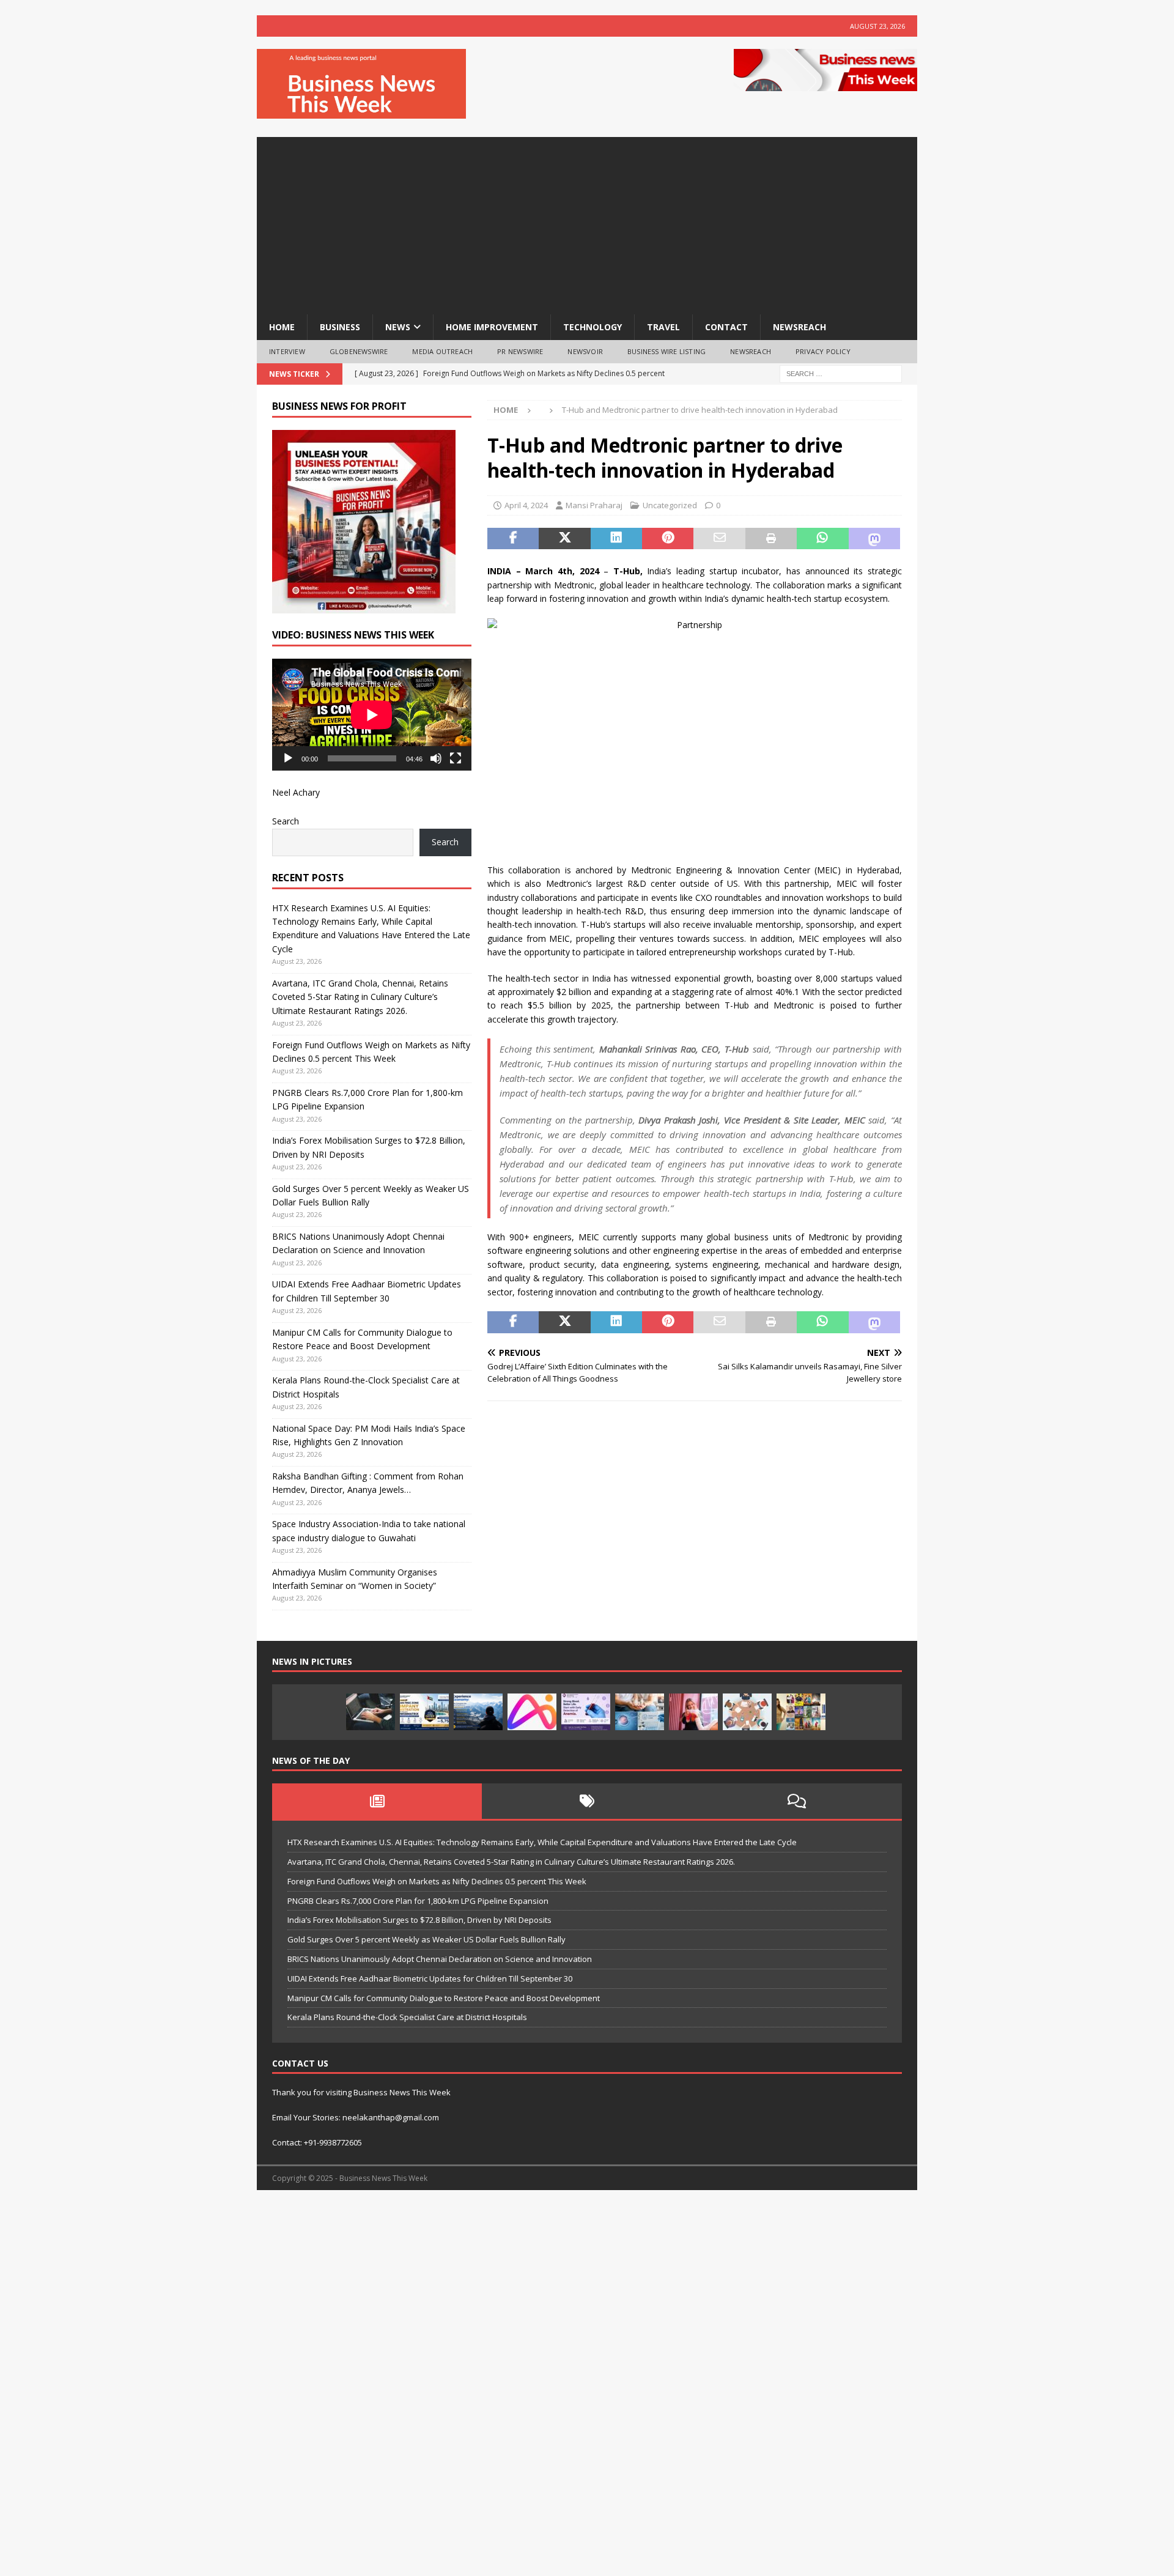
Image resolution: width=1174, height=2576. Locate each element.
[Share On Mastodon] (874, 539)
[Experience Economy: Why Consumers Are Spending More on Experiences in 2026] (478, 1712)
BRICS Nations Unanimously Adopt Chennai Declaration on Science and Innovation (440, 1959)
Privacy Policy (823, 351)
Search (286, 821)
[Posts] (377, 1801)
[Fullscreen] (456, 758)
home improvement (492, 327)
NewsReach (799, 327)
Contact (726, 327)
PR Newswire (520, 351)
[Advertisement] (587, 223)
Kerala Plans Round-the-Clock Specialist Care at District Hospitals (407, 2017)
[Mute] (436, 758)
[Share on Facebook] (513, 539)
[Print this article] (771, 539)
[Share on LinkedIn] (616, 539)
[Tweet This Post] (564, 539)
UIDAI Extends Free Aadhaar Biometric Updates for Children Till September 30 (430, 1978)
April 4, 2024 (526, 505)
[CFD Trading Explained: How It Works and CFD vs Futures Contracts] (371, 1712)
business (340, 327)
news (398, 327)
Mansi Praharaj (594, 505)
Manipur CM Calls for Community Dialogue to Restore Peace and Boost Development (444, 1998)
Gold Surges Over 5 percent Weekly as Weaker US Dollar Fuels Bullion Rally (426, 1939)
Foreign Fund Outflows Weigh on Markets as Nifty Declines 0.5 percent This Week (437, 1881)
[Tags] (587, 1801)
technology (593, 327)
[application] (372, 715)
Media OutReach (442, 351)
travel (663, 327)
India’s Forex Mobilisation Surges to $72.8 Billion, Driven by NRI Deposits (419, 1920)
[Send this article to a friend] (719, 539)
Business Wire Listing (666, 351)
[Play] (288, 758)
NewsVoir (585, 351)
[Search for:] (841, 373)
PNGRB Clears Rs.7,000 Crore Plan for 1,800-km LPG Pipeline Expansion (418, 1901)
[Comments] (797, 1801)
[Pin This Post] (668, 539)
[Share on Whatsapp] (822, 539)
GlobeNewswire (359, 351)
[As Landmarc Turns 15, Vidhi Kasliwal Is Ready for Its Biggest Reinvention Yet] (801, 1712)
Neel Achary (296, 792)
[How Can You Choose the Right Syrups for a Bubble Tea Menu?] (693, 1712)
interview (287, 351)
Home (282, 327)
